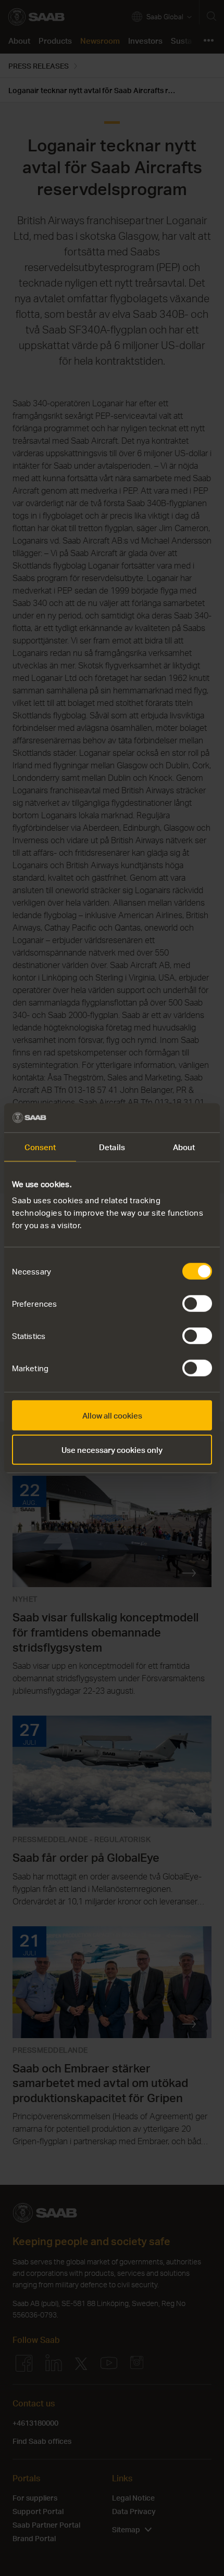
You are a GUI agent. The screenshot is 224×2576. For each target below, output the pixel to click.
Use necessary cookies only (112, 1449)
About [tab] (184, 1147)
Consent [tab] (40, 1147)
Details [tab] (112, 1147)
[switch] (197, 1304)
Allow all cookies (112, 1415)
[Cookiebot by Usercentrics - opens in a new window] (166, 1118)
